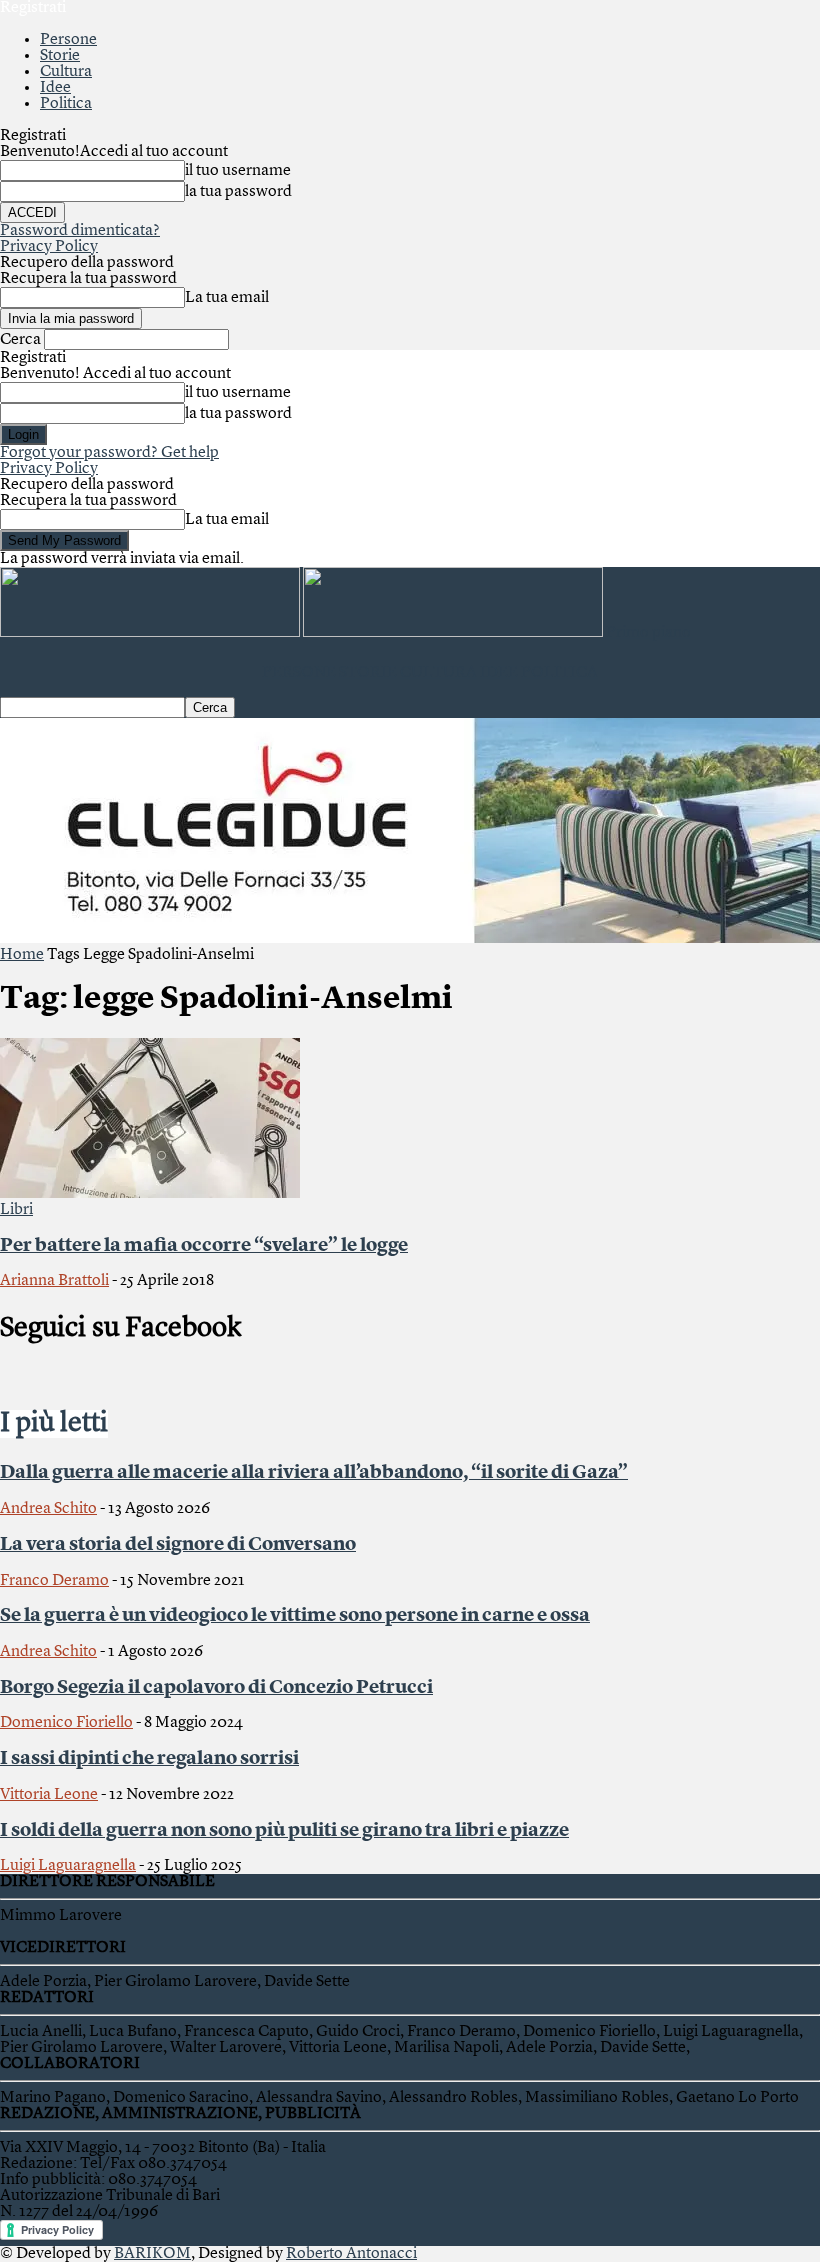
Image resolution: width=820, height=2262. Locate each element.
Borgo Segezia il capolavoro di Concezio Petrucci (216, 1688)
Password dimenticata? (80, 231)
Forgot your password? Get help (109, 453)
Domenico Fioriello (66, 1723)
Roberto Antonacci (351, 2254)
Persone (68, 40)
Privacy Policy (49, 247)
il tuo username (238, 171)
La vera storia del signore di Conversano (178, 1545)
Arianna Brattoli (54, 1281)
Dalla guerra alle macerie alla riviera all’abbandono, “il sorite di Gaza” (314, 1473)
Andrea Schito (48, 1509)
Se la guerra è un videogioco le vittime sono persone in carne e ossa (295, 1616)
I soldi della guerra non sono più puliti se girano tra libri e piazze (284, 1831)
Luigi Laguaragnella (68, 1866)
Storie (60, 56)
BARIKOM (152, 2254)
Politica (66, 104)
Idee (55, 88)
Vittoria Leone (49, 1795)
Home (22, 955)
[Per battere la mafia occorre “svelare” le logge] (150, 1194)
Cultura (66, 72)
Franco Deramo (54, 1581)
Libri (16, 1210)
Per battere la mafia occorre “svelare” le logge (204, 1246)
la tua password (238, 192)
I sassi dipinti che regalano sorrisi (149, 1759)
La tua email (227, 298)
